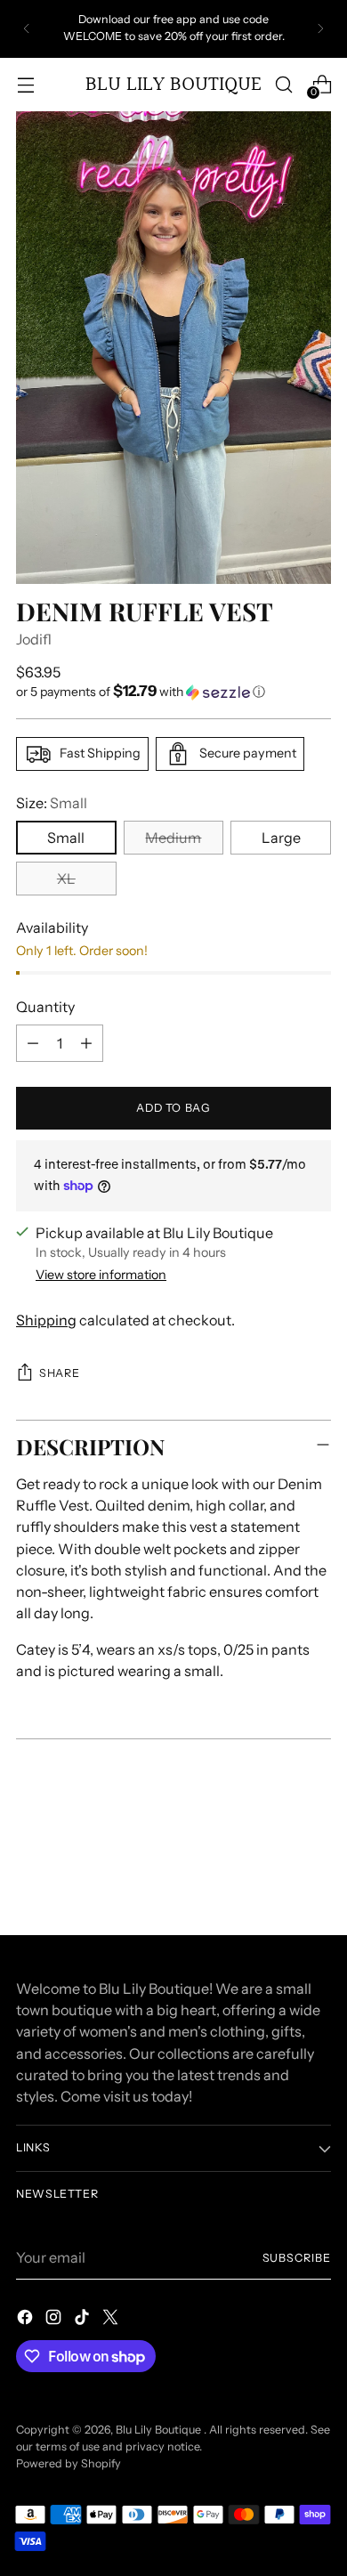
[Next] (320, 29)
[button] (173, 692)
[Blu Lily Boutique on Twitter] (112, 2320)
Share (59, 1373)
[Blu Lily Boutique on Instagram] (55, 2320)
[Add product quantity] (86, 1043)
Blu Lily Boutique (160, 2430)
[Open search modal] (283, 84)
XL (66, 879)
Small (66, 838)
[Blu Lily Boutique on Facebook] (27, 2320)
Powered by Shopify (69, 2463)
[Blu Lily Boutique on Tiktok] (84, 2320)
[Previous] (27, 29)
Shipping (46, 1320)
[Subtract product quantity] (33, 1043)
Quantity (45, 1007)
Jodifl (34, 639)
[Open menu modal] (25, 84)
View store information (101, 1275)
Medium (173, 838)
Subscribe (297, 2258)
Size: (52, 803)
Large (281, 838)
